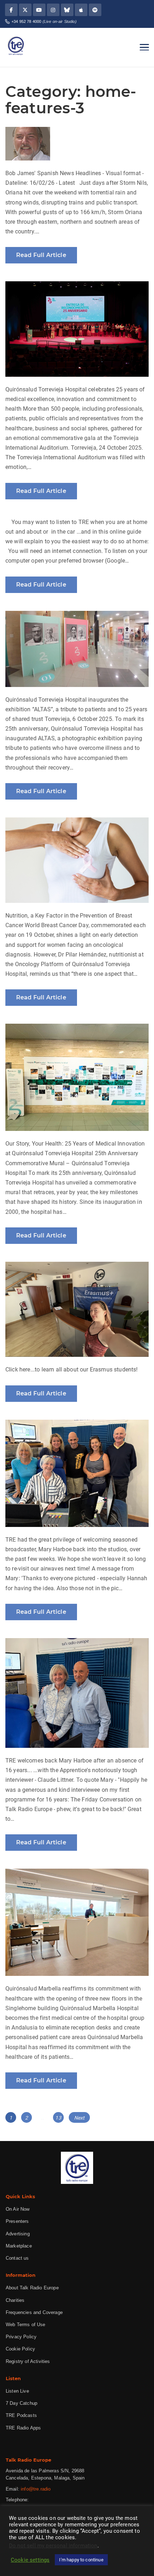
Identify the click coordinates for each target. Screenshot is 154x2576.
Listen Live (17, 2391)
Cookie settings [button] (30, 2560)
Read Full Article (41, 255)
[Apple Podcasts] (81, 10)
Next (80, 2118)
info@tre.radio (36, 2489)
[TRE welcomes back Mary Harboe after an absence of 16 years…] (77, 1693)
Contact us (17, 2258)
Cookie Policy (20, 2349)
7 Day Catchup (21, 2403)
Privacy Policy (21, 2337)
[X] (25, 10)
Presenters (17, 2221)
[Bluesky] (67, 10)
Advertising (18, 2234)
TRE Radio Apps (23, 2428)
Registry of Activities (28, 2361)
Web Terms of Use (26, 2325)
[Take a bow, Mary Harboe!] (77, 1473)
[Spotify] (95, 10)
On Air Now (18, 2209)
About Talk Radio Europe (32, 2288)
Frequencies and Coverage (34, 2312)
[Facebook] (11, 10)
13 (59, 2118)
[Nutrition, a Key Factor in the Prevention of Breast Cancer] (77, 860)
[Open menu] (144, 47)
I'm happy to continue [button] (81, 2560)
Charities (15, 2300)
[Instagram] (53, 10)
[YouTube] (39, 10)
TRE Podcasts (21, 2415)
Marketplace (19, 2246)
